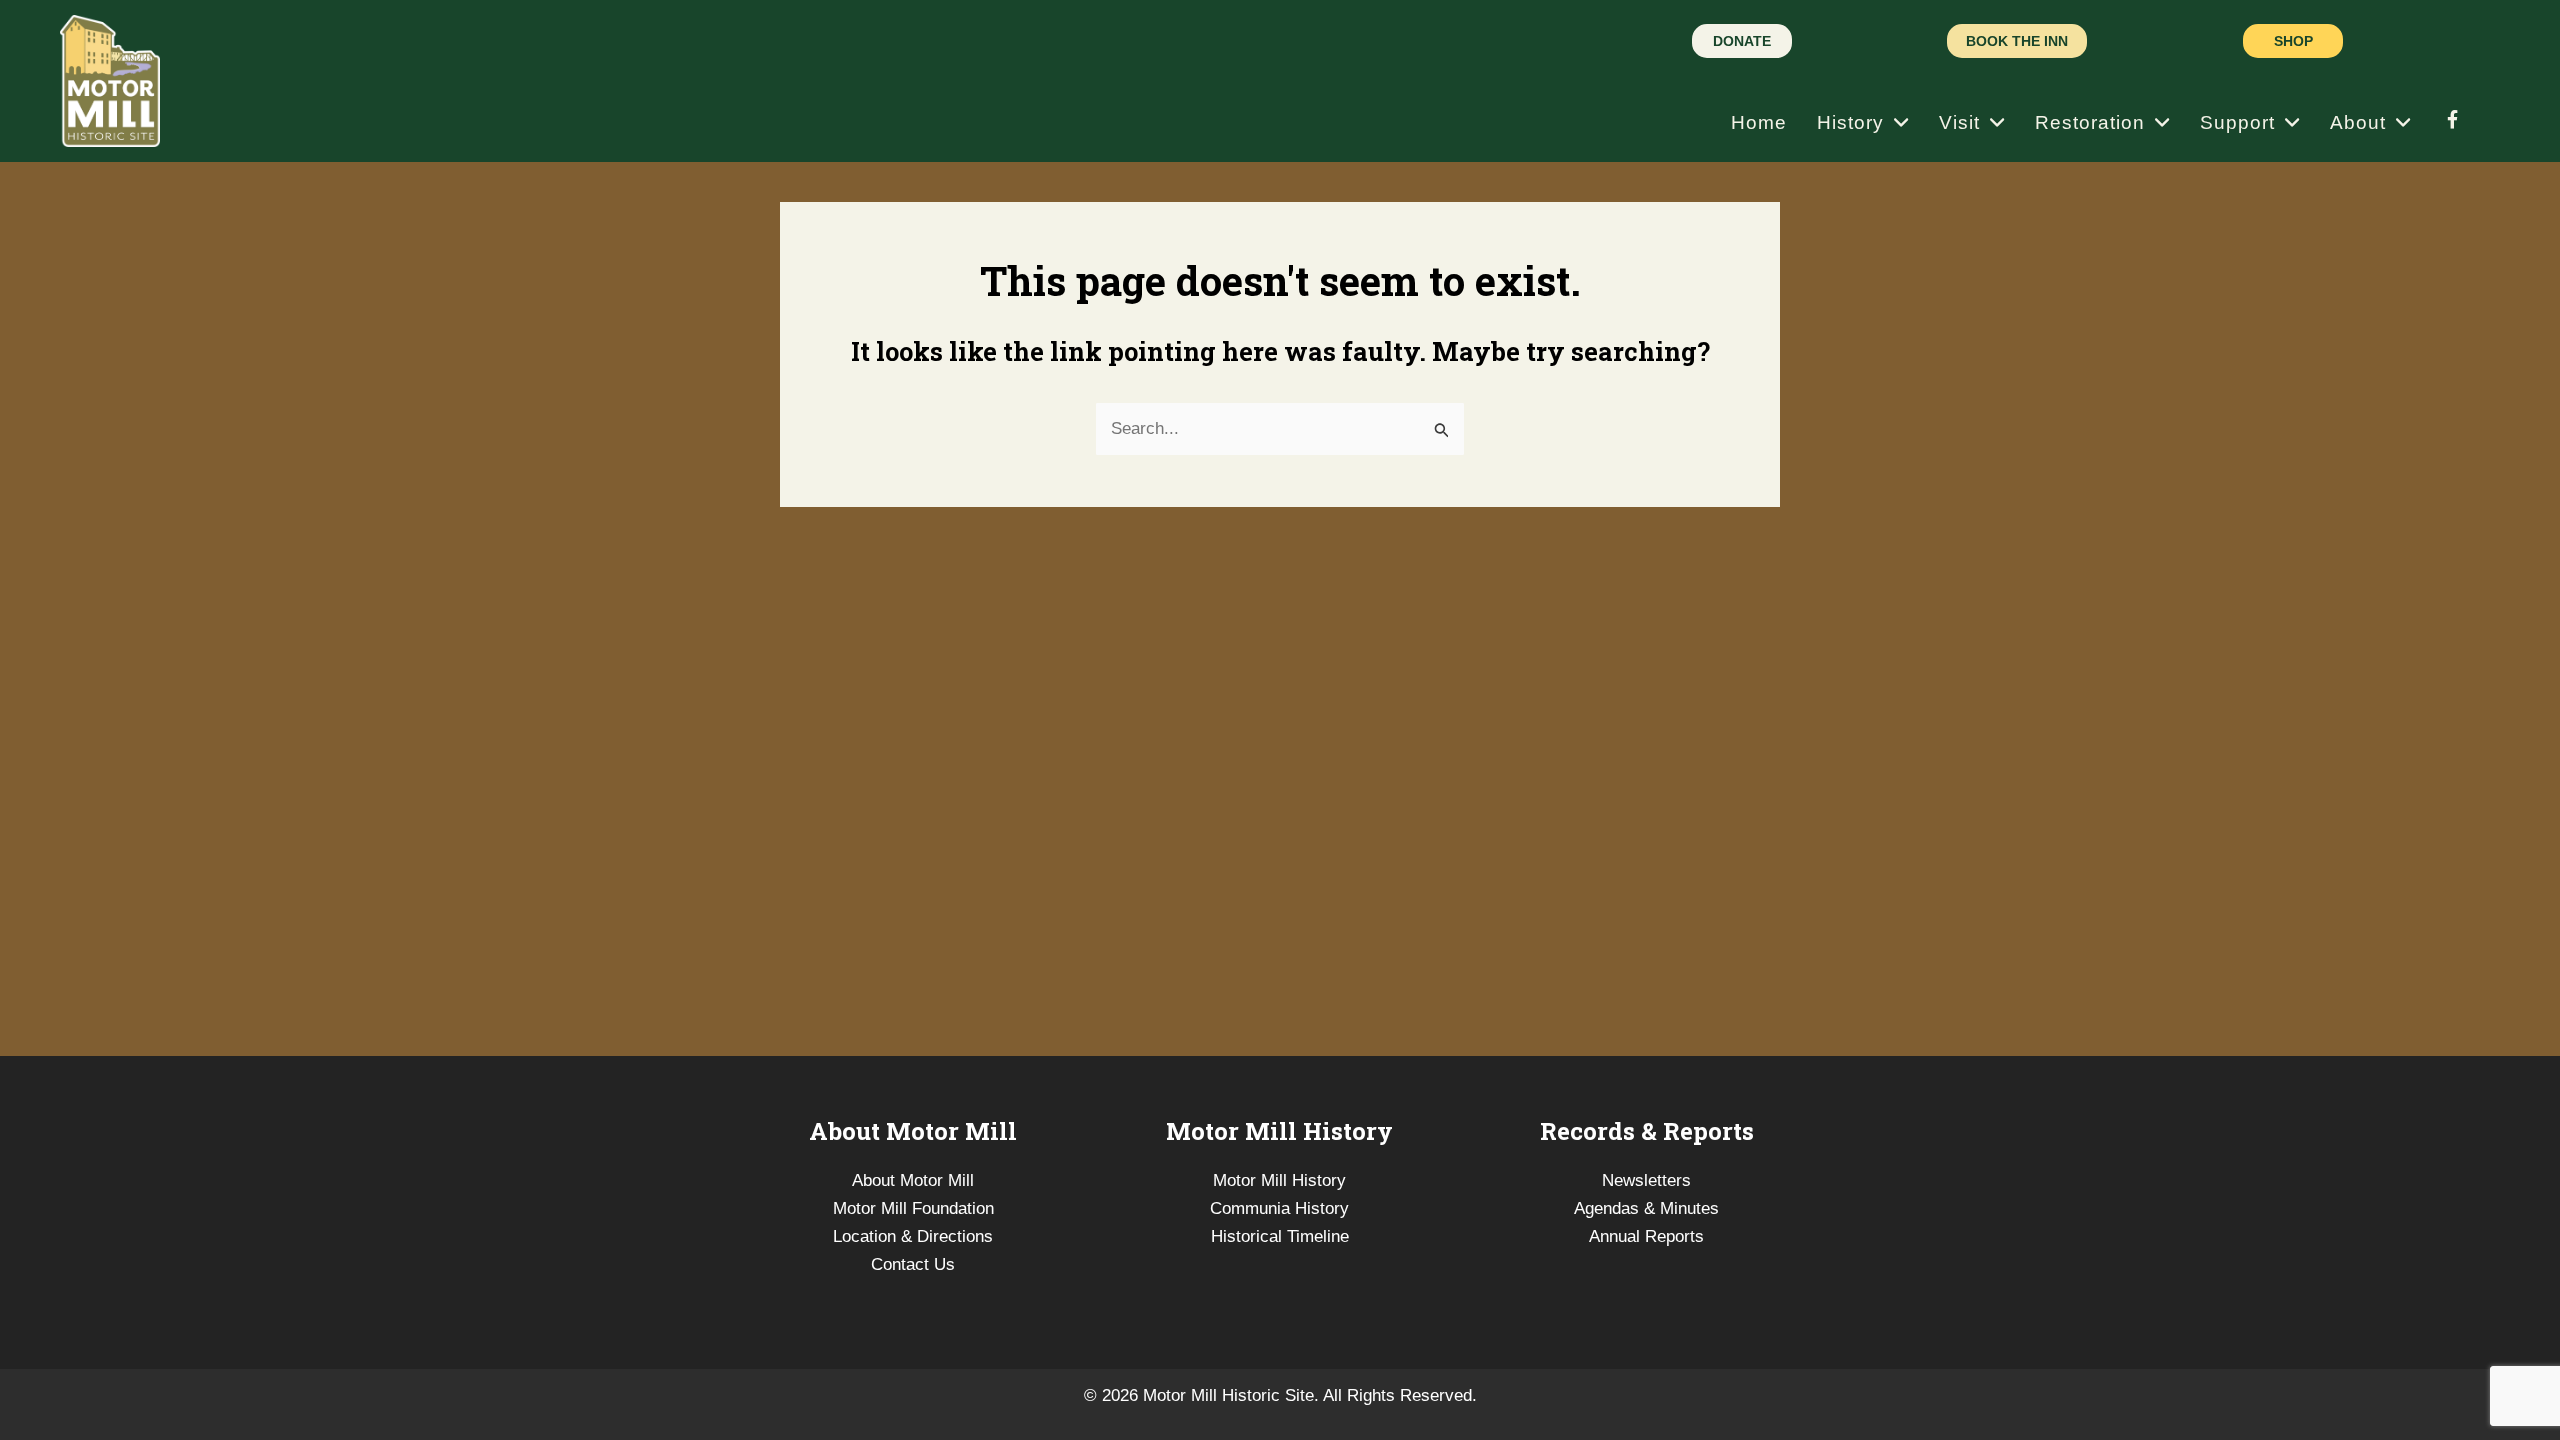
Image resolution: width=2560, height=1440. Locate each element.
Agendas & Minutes (1646, 1208)
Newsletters (1646, 1180)
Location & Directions (913, 1236)
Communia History (1279, 1208)
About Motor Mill (913, 1180)
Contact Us (913, 1264)
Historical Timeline (1280, 1236)
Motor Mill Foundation (913, 1208)
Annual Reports (1646, 1236)
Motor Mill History (1279, 1180)
